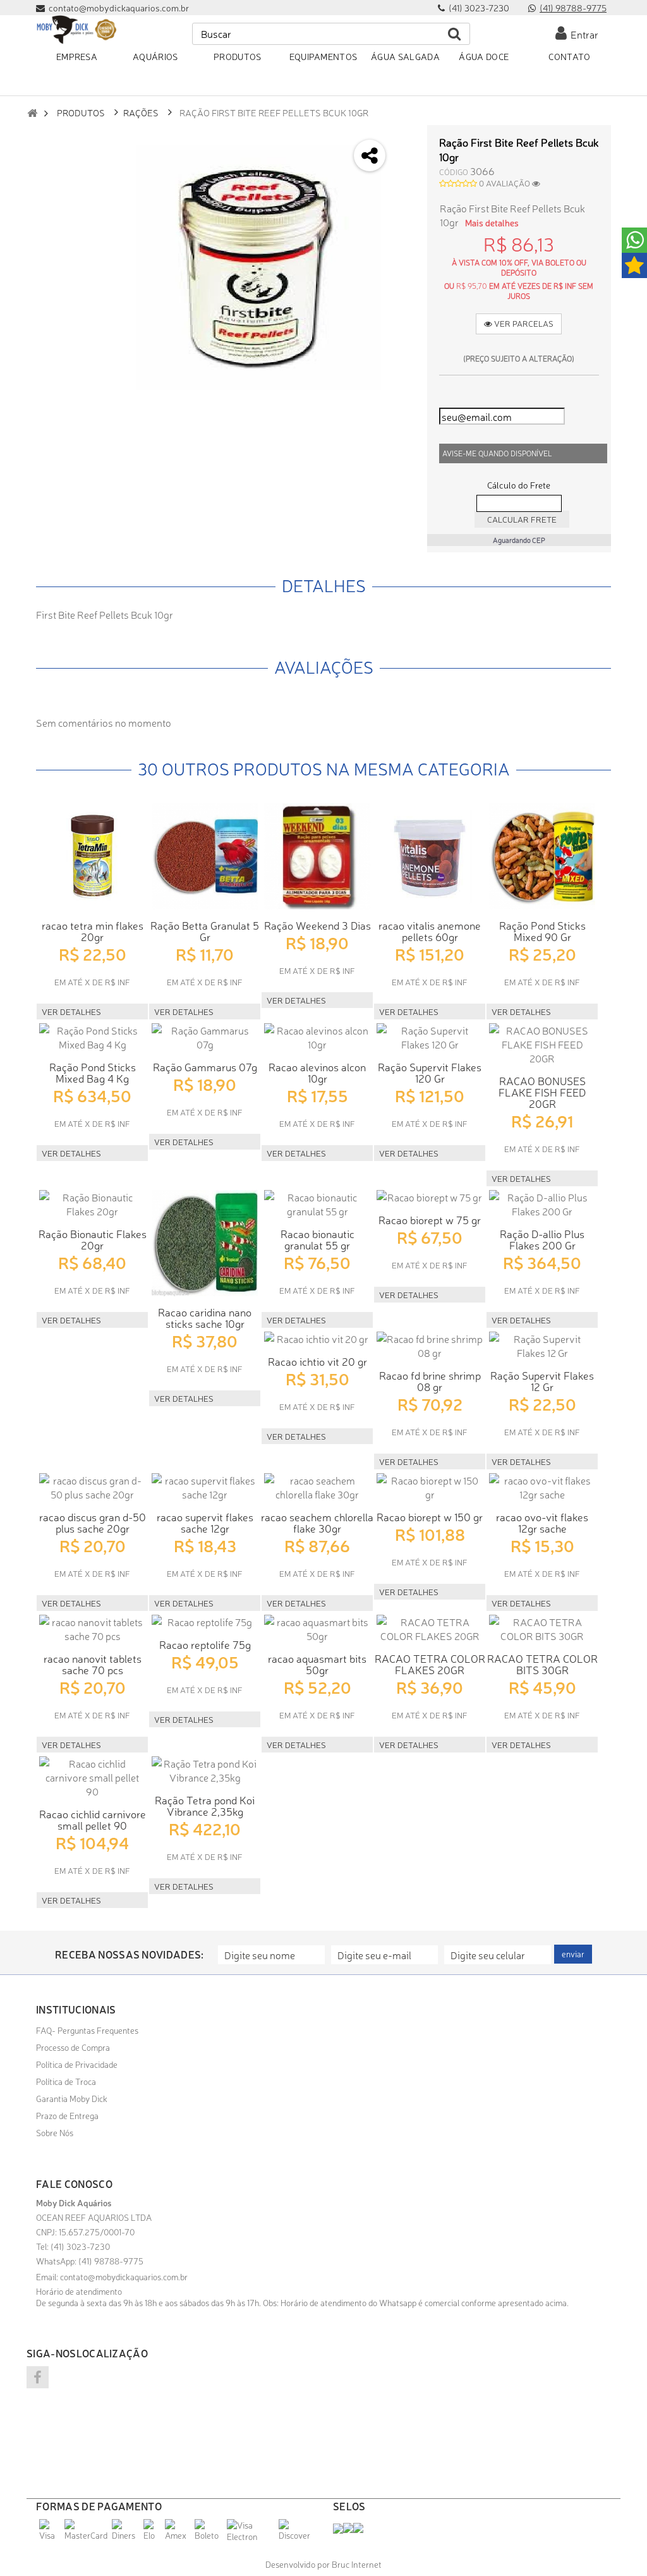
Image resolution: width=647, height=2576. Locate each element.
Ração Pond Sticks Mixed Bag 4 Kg (93, 1072)
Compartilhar (405, 173)
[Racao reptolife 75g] (205, 1622)
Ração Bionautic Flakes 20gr (93, 1239)
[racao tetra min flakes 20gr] (92, 856)
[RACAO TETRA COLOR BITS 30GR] (542, 1629)
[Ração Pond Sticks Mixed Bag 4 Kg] (92, 1037)
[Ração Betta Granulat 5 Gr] (205, 856)
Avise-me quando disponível (497, 453)
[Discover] (296, 2535)
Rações (141, 112)
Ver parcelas (523, 323)
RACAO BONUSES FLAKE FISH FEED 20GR (542, 1092)
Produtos (81, 112)
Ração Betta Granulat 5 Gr (205, 931)
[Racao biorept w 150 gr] (430, 1487)
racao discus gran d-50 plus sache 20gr (93, 1522)
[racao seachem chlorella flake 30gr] (317, 1487)
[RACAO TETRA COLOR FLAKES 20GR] (430, 1629)
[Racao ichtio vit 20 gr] (317, 1339)
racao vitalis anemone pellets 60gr (430, 931)
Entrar (583, 34)
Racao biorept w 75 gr (430, 1219)
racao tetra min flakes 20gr (93, 931)
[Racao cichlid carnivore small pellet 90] (92, 1777)
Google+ (405, 206)
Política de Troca (66, 2081)
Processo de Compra (73, 2047)
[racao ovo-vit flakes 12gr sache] (542, 1487)
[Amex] (178, 2535)
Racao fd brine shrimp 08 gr (430, 1381)
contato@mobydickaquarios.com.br (124, 2276)
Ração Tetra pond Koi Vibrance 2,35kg (205, 1805)
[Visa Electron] (251, 2536)
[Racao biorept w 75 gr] (430, 1197)
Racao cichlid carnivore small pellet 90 (93, 1819)
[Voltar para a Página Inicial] (32, 113)
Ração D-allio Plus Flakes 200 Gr (542, 1239)
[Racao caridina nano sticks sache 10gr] (205, 1243)
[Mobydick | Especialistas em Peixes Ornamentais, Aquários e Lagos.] (76, 30)
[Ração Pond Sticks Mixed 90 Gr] (542, 856)
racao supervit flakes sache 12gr (205, 1522)
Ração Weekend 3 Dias (317, 925)
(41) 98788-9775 (573, 8)
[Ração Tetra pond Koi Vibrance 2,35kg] (205, 1770)
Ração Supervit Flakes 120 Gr (430, 1072)
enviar (573, 1954)
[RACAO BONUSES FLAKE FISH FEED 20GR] (542, 1044)
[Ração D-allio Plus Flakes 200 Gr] (542, 1204)
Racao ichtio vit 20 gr (317, 1361)
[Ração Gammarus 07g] (205, 1037)
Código (454, 172)
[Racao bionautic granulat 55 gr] (317, 1204)
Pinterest (405, 240)
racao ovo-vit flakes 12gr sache (542, 1522)
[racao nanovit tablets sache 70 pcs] (92, 1629)
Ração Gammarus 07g (205, 1066)
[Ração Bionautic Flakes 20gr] (92, 1204)
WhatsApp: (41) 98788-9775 (90, 2261)
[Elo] (153, 2535)
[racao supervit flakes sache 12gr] (205, 1487)
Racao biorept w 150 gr (430, 1516)
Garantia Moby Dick (72, 2098)
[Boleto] (209, 2535)
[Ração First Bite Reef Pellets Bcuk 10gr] (258, 267)
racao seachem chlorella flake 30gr (317, 1522)
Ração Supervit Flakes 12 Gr (542, 1381)
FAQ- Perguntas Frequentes (87, 2030)
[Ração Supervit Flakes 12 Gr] (542, 1346)
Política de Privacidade (77, 2064)
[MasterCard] (87, 2535)
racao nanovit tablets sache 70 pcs (93, 1664)
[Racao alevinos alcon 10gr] (317, 1037)
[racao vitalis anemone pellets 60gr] (430, 856)
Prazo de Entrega (67, 2115)
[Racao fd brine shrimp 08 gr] (430, 1346)
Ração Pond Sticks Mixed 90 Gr (542, 931)
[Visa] (50, 2535)
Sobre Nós (55, 2132)
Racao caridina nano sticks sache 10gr (205, 1317)
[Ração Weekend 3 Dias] (317, 856)
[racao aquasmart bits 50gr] (317, 1629)
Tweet (405, 139)
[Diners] (126, 2535)
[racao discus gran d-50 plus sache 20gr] (92, 1487)
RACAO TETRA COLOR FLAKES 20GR (430, 1664)
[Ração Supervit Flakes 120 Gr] (430, 1037)
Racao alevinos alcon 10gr (317, 1072)
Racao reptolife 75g (205, 1644)
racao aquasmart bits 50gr (317, 1664)
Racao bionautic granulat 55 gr (317, 1239)
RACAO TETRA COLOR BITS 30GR (542, 1664)
